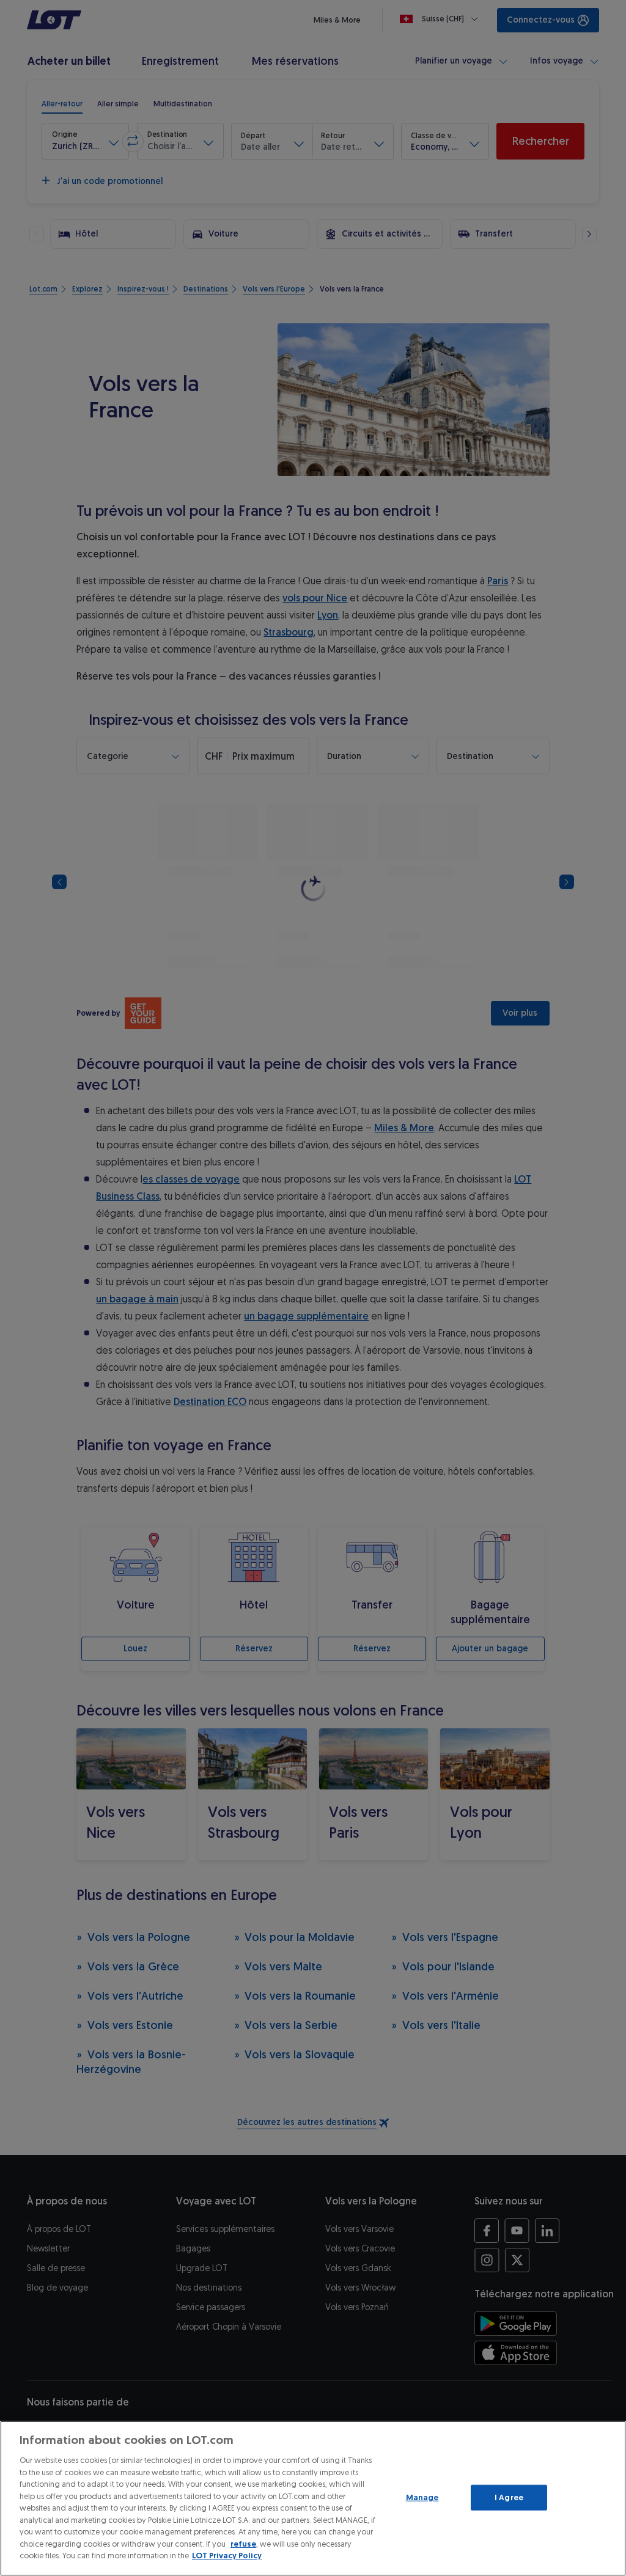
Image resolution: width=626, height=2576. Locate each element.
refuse (243, 2544)
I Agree (509, 2497)
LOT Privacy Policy (227, 2556)
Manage (422, 2497)
